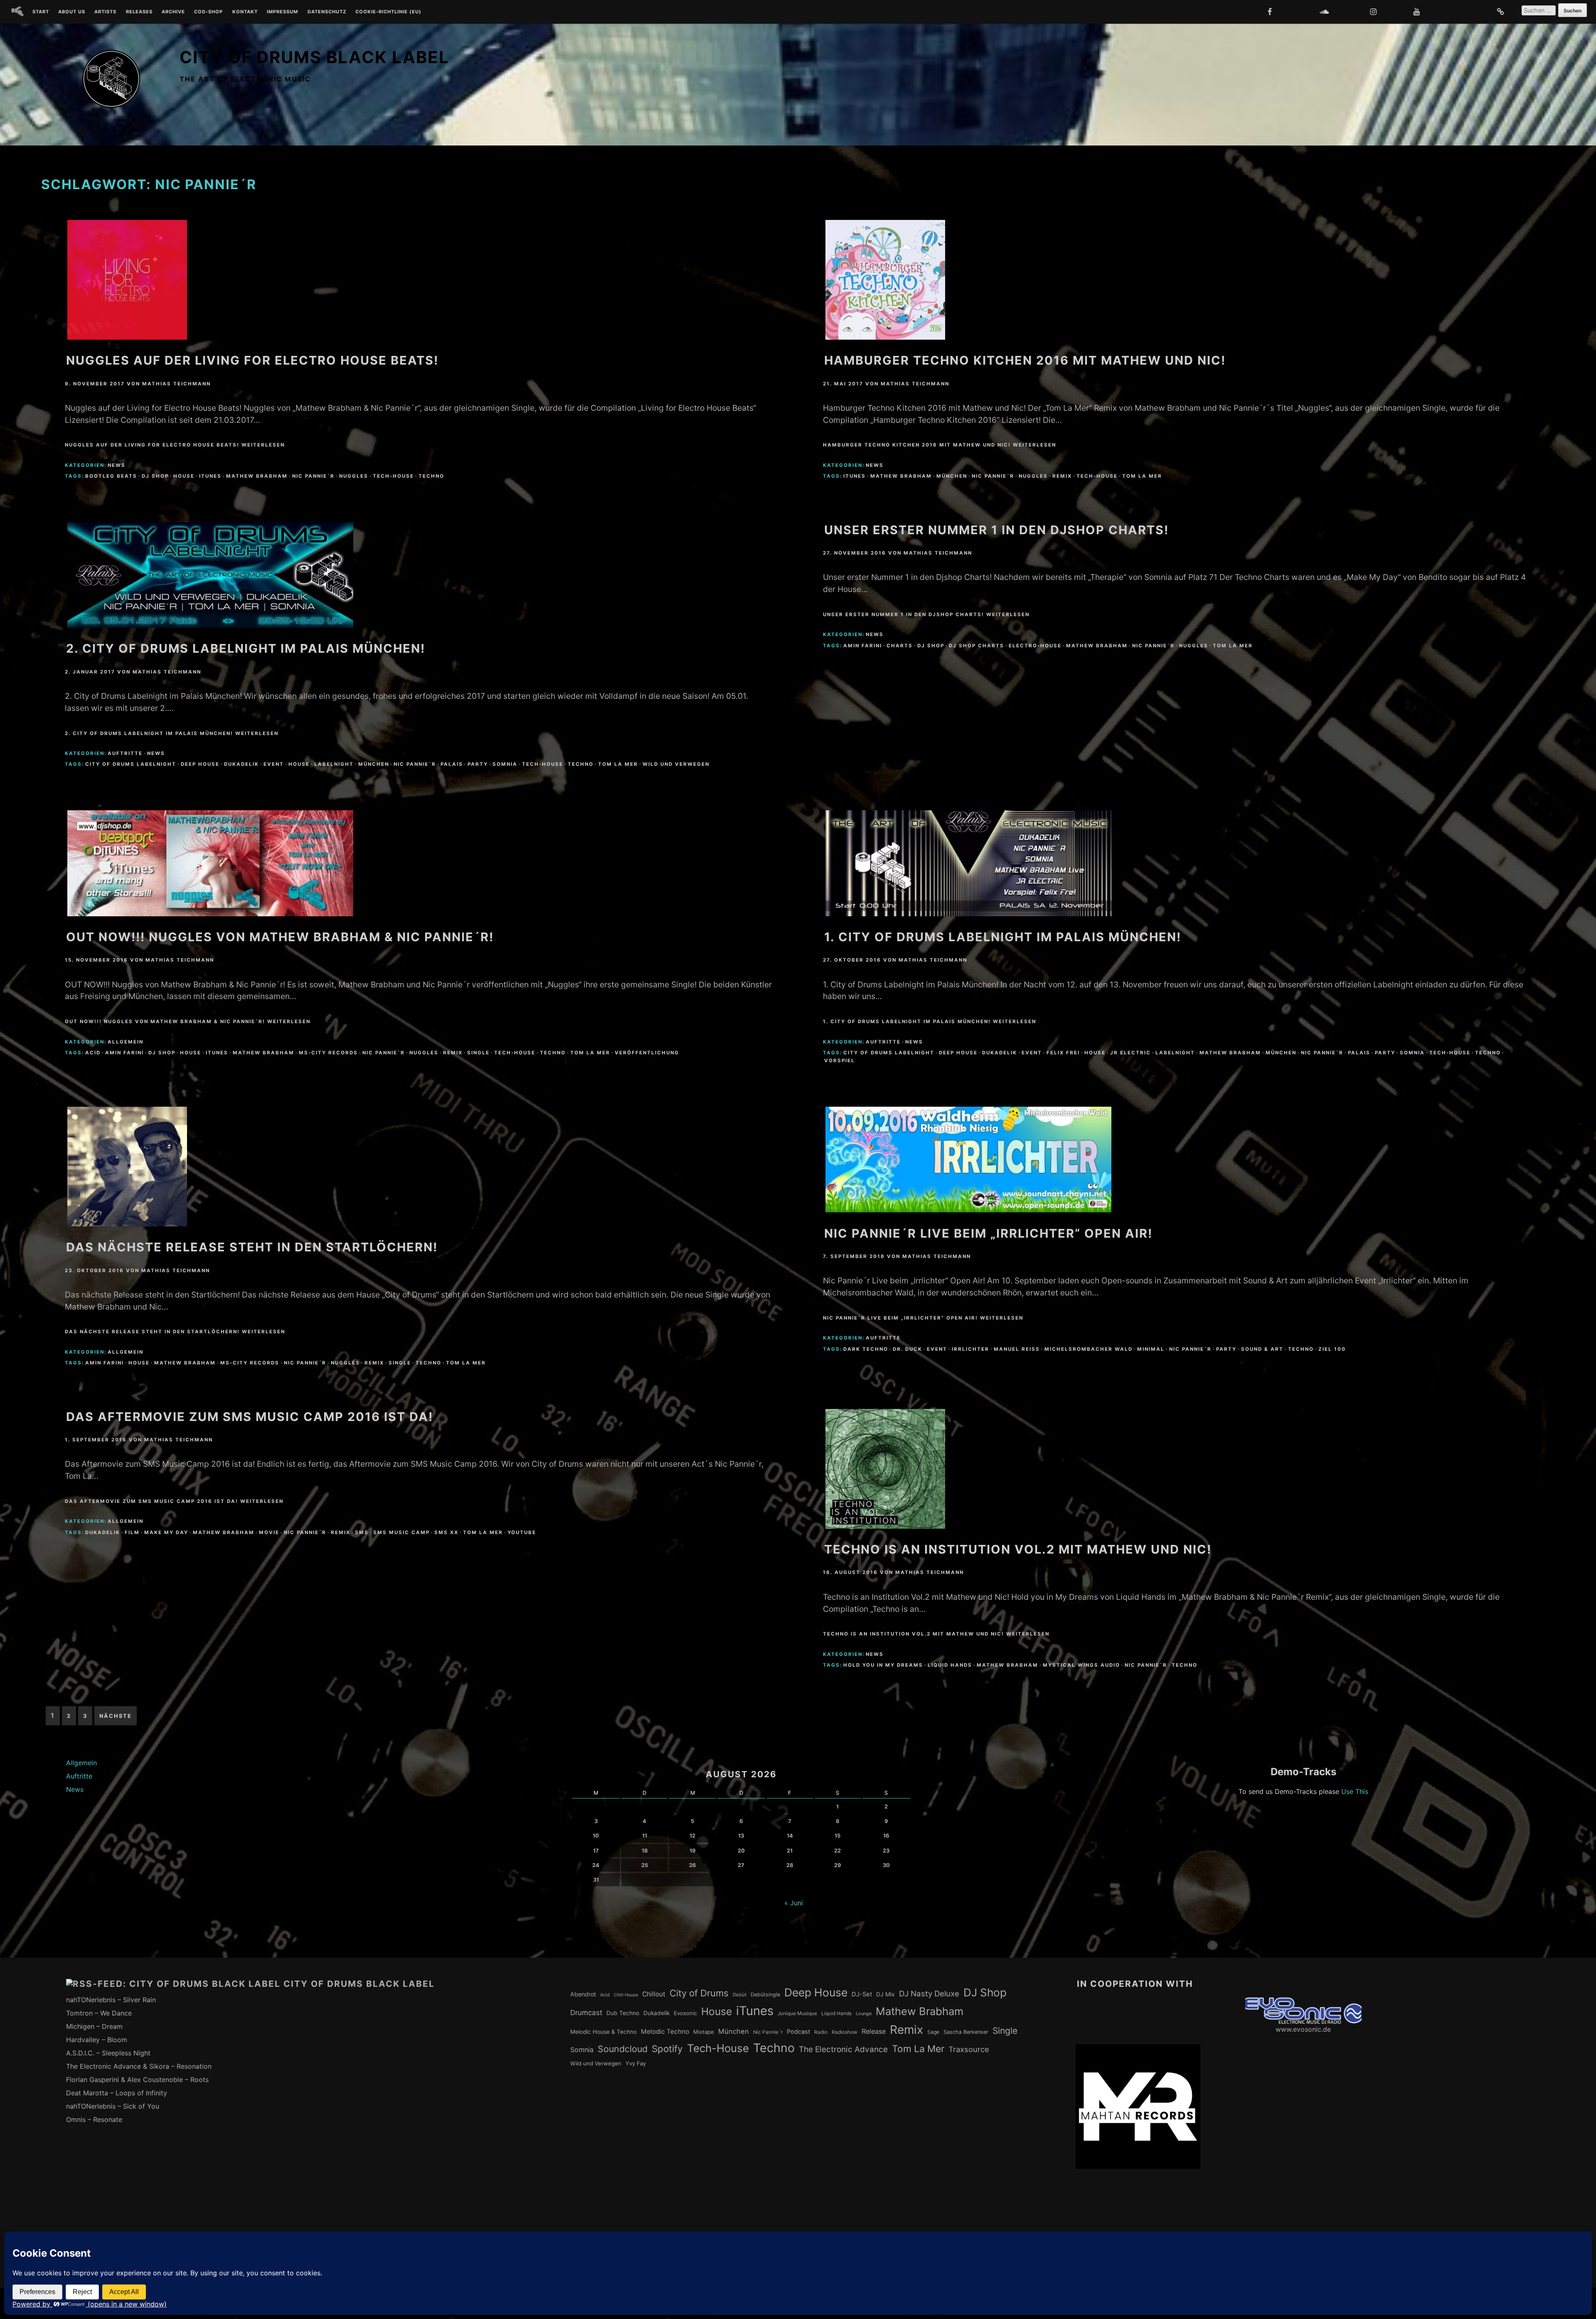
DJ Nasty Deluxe (929, 1994)
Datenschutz (327, 12)
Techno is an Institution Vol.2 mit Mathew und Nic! (1018, 1549)
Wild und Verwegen (676, 764)
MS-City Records (328, 1053)
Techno (431, 476)
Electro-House (1035, 646)
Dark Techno (866, 1349)
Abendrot (583, 1994)
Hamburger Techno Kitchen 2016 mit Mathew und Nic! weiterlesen (940, 445)
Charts (900, 646)
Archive (173, 12)
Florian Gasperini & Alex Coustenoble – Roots (137, 2080)
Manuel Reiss (1017, 1349)
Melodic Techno (665, 2032)
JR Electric (1130, 1053)
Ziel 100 (1332, 1349)
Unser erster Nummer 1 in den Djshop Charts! (996, 530)
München (952, 476)
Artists (105, 12)
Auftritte (125, 753)
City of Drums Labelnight (131, 764)
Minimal (1151, 1349)
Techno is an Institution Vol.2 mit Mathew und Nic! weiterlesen (936, 1634)
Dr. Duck (908, 1349)
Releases (139, 12)
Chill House (626, 1995)
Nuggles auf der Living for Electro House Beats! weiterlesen (175, 445)
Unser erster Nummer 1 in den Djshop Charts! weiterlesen (926, 614)
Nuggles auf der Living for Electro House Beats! (252, 360)
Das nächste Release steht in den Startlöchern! (252, 1247)
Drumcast (586, 2013)
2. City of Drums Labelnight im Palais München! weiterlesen (172, 733)
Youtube (522, 1532)
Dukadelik (241, 764)
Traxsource (969, 2049)
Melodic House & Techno (603, 2032)
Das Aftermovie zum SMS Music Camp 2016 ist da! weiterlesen (174, 1501)
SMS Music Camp (401, 1532)
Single (478, 1053)
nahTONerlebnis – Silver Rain (111, 2000)
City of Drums (699, 1993)
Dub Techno (623, 2013)
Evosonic (685, 2013)
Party (478, 764)
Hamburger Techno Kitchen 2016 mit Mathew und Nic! (1025, 360)
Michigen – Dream (94, 2026)
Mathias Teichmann (176, 384)
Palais (452, 764)
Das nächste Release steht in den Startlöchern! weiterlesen (175, 1332)
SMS (362, 1532)
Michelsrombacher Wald (1089, 1349)
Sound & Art (1262, 1349)
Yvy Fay (636, 2063)
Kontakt (245, 12)
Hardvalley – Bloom (97, 2040)
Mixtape (704, 2032)
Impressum (282, 12)
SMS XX (446, 1532)
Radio (821, 2032)
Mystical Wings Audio (1081, 1665)
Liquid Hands (950, 1665)
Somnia (505, 764)
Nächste (116, 1716)
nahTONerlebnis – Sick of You (113, 2106)
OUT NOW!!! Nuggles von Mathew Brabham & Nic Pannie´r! (280, 937)
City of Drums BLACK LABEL (314, 57)
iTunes (210, 476)
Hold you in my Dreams (883, 1665)
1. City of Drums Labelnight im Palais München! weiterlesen (930, 1021)
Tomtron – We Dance (99, 2013)
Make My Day (166, 1532)
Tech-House (393, 476)
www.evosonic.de (1303, 2029)
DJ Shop (155, 476)
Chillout (654, 1994)
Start (41, 12)
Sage (933, 2032)
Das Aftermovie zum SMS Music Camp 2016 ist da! (250, 1417)
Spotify (667, 2049)
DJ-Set (862, 1994)
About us (72, 12)
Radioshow (845, 2032)
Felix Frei (1063, 1053)
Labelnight (334, 764)
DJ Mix (885, 1994)
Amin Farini (863, 646)
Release (874, 2031)
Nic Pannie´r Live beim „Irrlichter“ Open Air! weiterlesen (923, 1318)
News (117, 465)
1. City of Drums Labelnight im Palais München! (1003, 937)
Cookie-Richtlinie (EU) (388, 12)
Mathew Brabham (257, 476)
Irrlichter (970, 1349)
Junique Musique (797, 2013)
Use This (1355, 1791)
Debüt (740, 1995)
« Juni (794, 1903)
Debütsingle (765, 1995)
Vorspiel (840, 1061)
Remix (1062, 476)
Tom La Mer (1142, 476)
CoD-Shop (208, 12)
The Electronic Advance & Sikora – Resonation (139, 2066)
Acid (93, 1053)
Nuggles (354, 476)
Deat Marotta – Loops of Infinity (117, 2093)
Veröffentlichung (647, 1053)
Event (274, 764)
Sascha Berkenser (966, 2032)
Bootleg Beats (111, 476)
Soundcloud (623, 2049)
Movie (269, 1532)
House (184, 476)
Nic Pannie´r (313, 476)
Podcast (798, 2032)
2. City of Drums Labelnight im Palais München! (246, 648)
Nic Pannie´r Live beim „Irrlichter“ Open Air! (988, 1233)
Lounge (864, 2013)
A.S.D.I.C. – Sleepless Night (108, 2053)
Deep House (200, 764)
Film (132, 1532)
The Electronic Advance (843, 2049)
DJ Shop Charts (977, 646)
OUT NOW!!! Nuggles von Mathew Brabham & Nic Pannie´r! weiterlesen (188, 1021)
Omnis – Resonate (94, 2119)
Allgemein (126, 1042)
